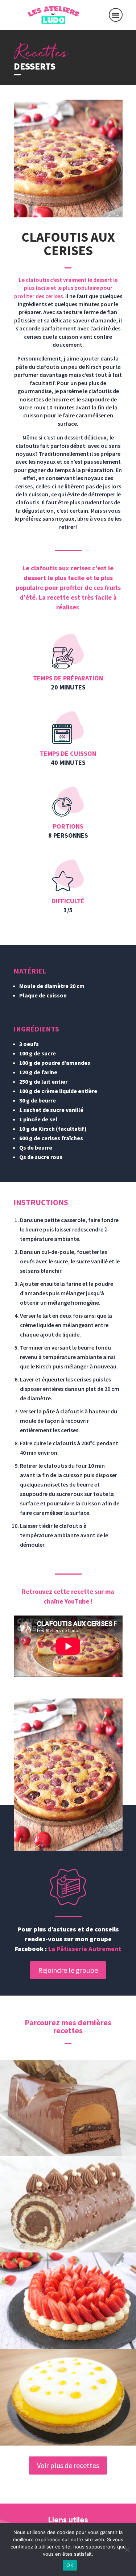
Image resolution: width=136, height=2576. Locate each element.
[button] (116, 15)
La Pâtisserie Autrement (85, 1949)
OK (70, 2565)
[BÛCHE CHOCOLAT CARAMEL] (68, 2108)
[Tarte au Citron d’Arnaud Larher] (68, 2397)
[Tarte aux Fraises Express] (68, 2301)
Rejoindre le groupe (68, 1970)
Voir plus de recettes (68, 2465)
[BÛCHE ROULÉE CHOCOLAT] (68, 2204)
